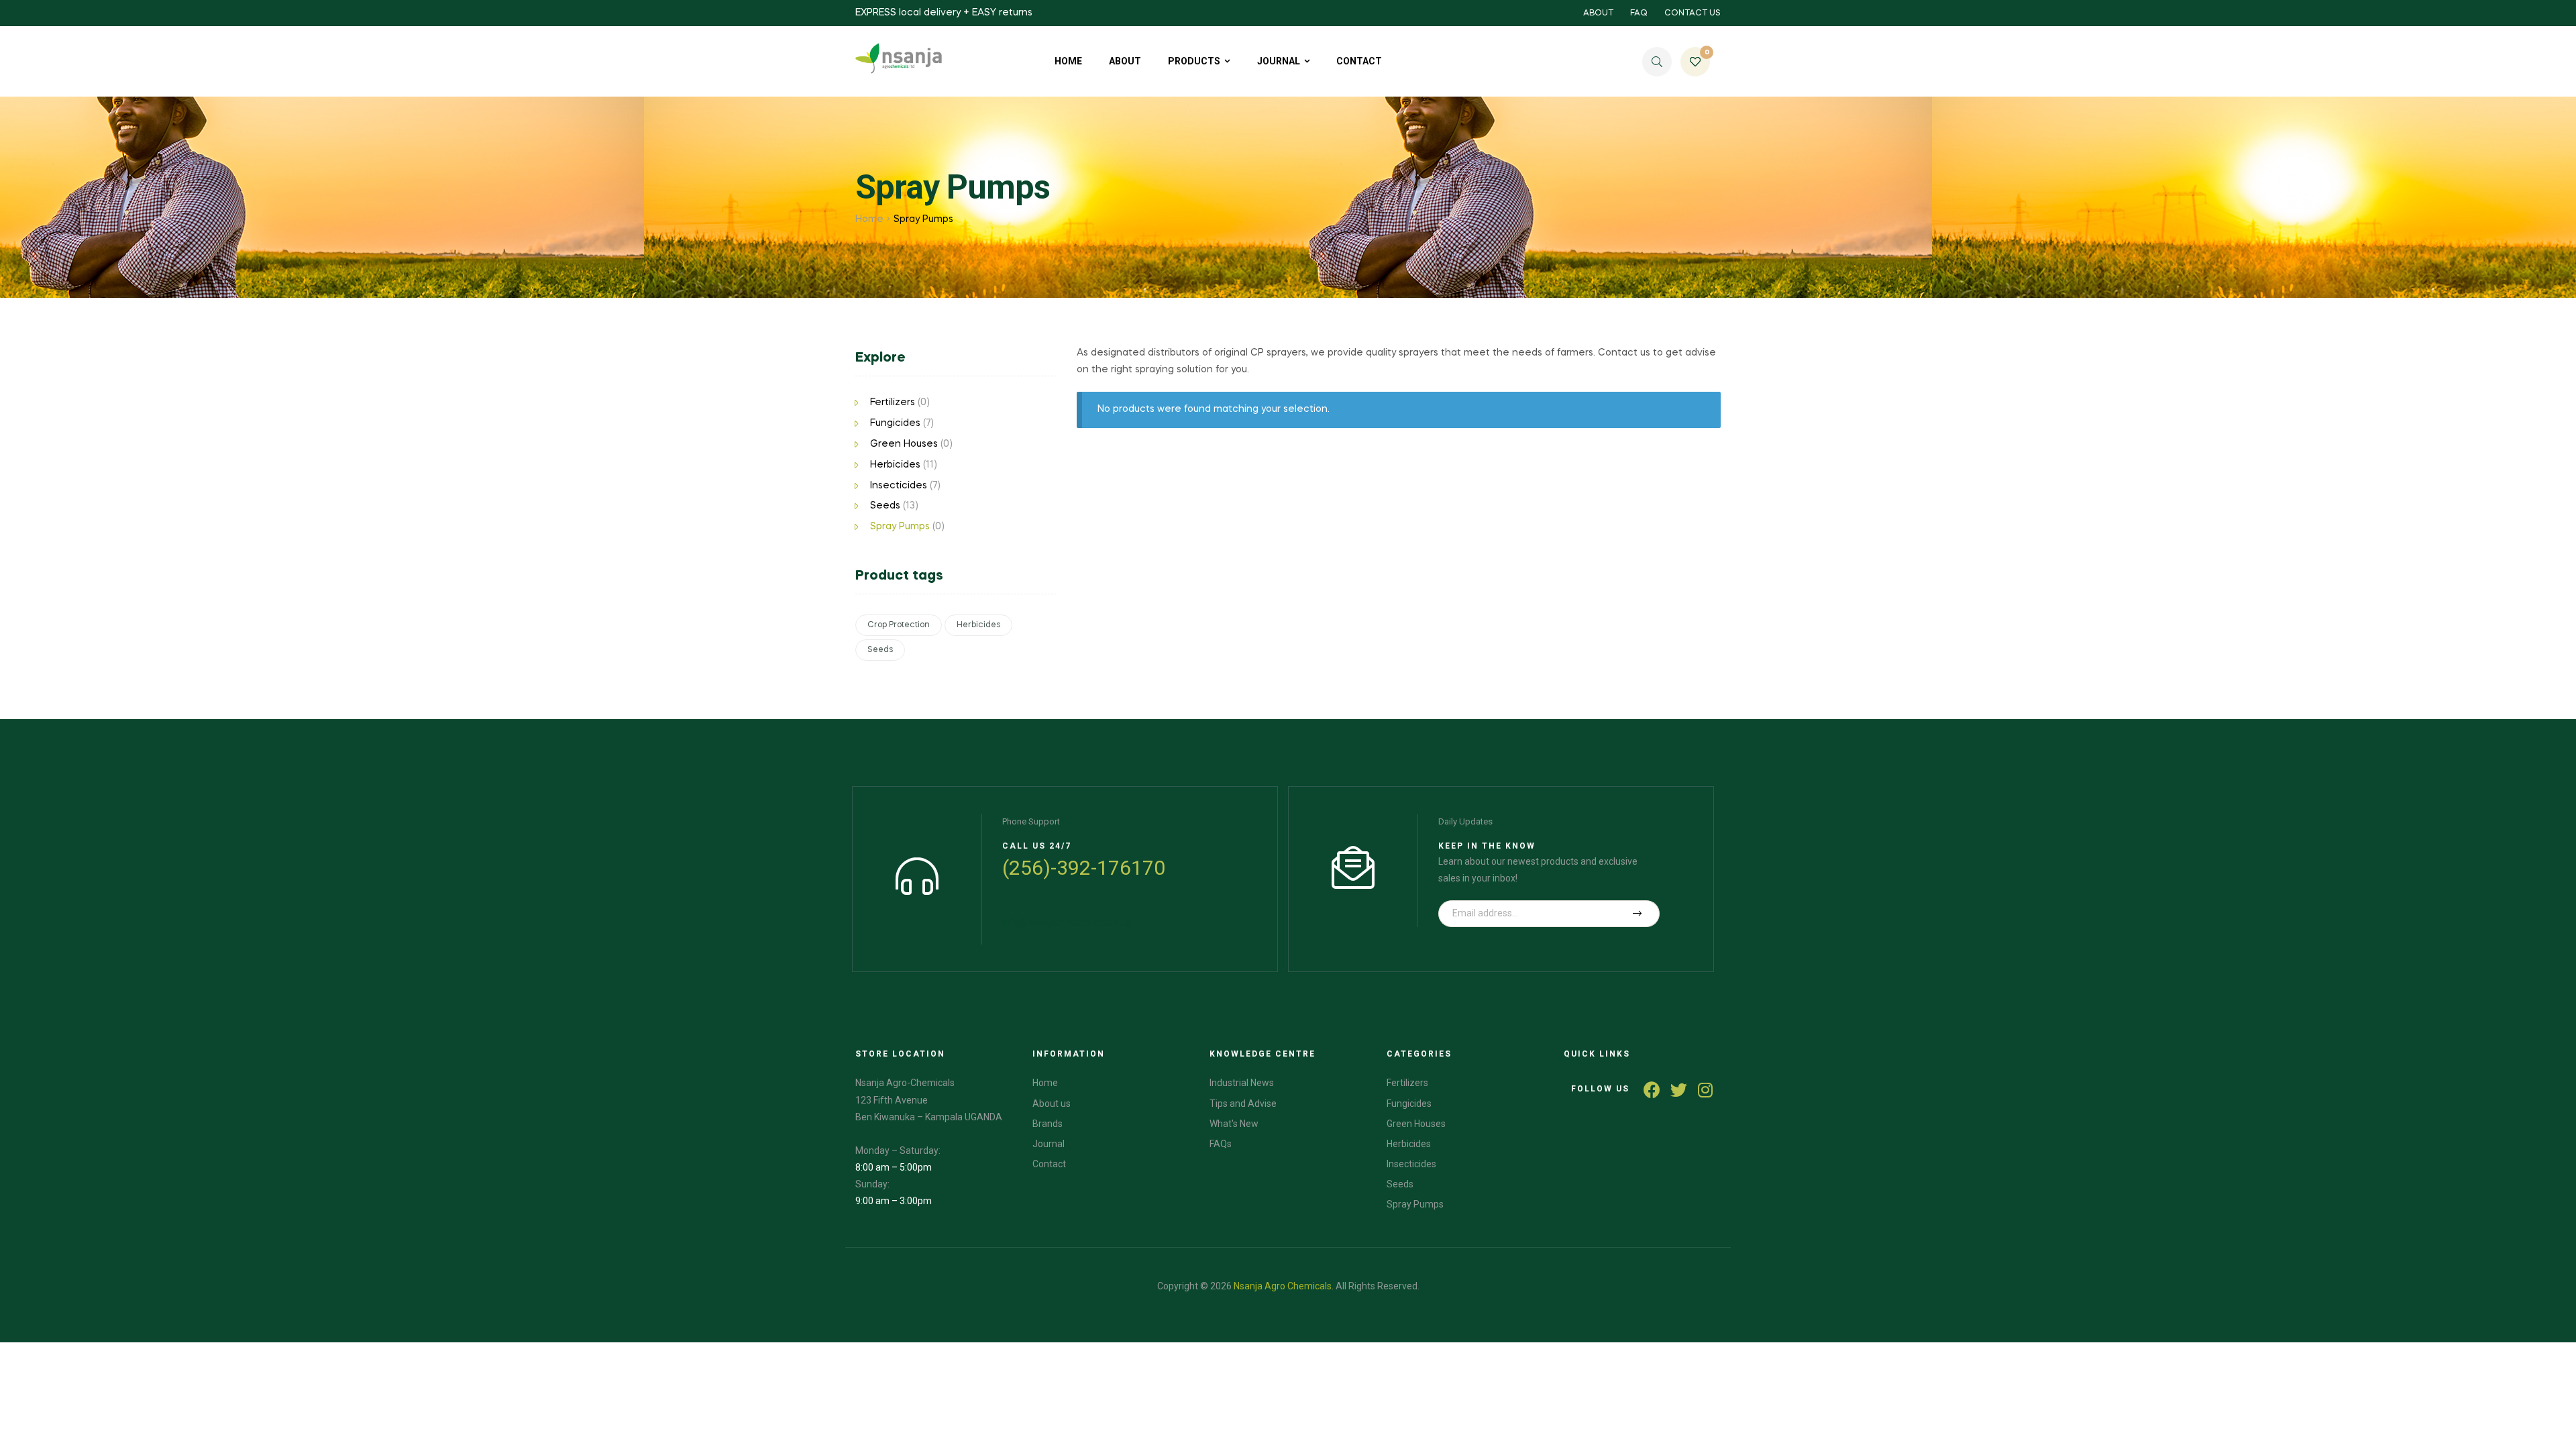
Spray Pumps (900, 527)
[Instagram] (1706, 1090)
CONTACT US (1693, 13)
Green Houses (904, 444)
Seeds (885, 506)
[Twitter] (1679, 1090)
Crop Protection (899, 625)
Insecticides (899, 486)
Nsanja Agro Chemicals (1283, 1286)
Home (869, 219)
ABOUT (1598, 13)
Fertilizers (893, 402)
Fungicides (895, 423)
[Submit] (1638, 914)
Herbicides (895, 465)
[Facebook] (1652, 1090)
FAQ (1639, 13)
